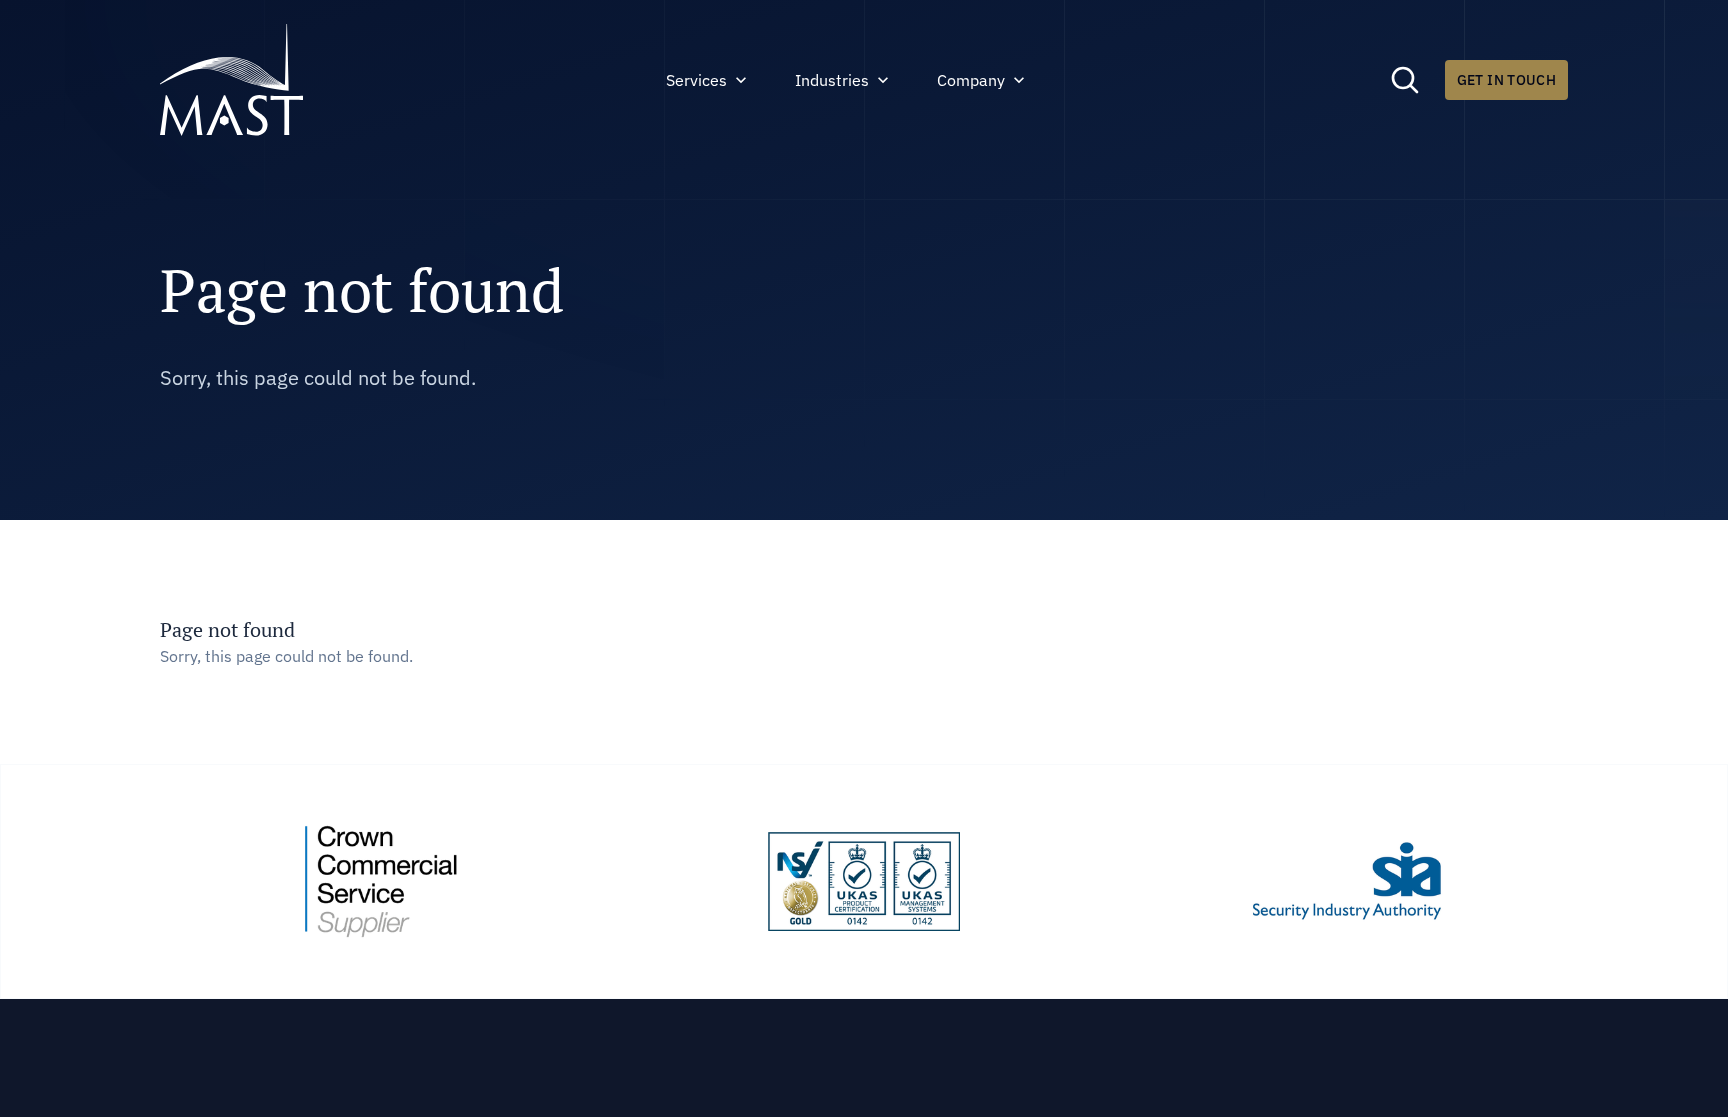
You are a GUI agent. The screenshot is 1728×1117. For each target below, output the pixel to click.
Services (696, 80)
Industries (832, 80)
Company (971, 80)
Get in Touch (1506, 80)
